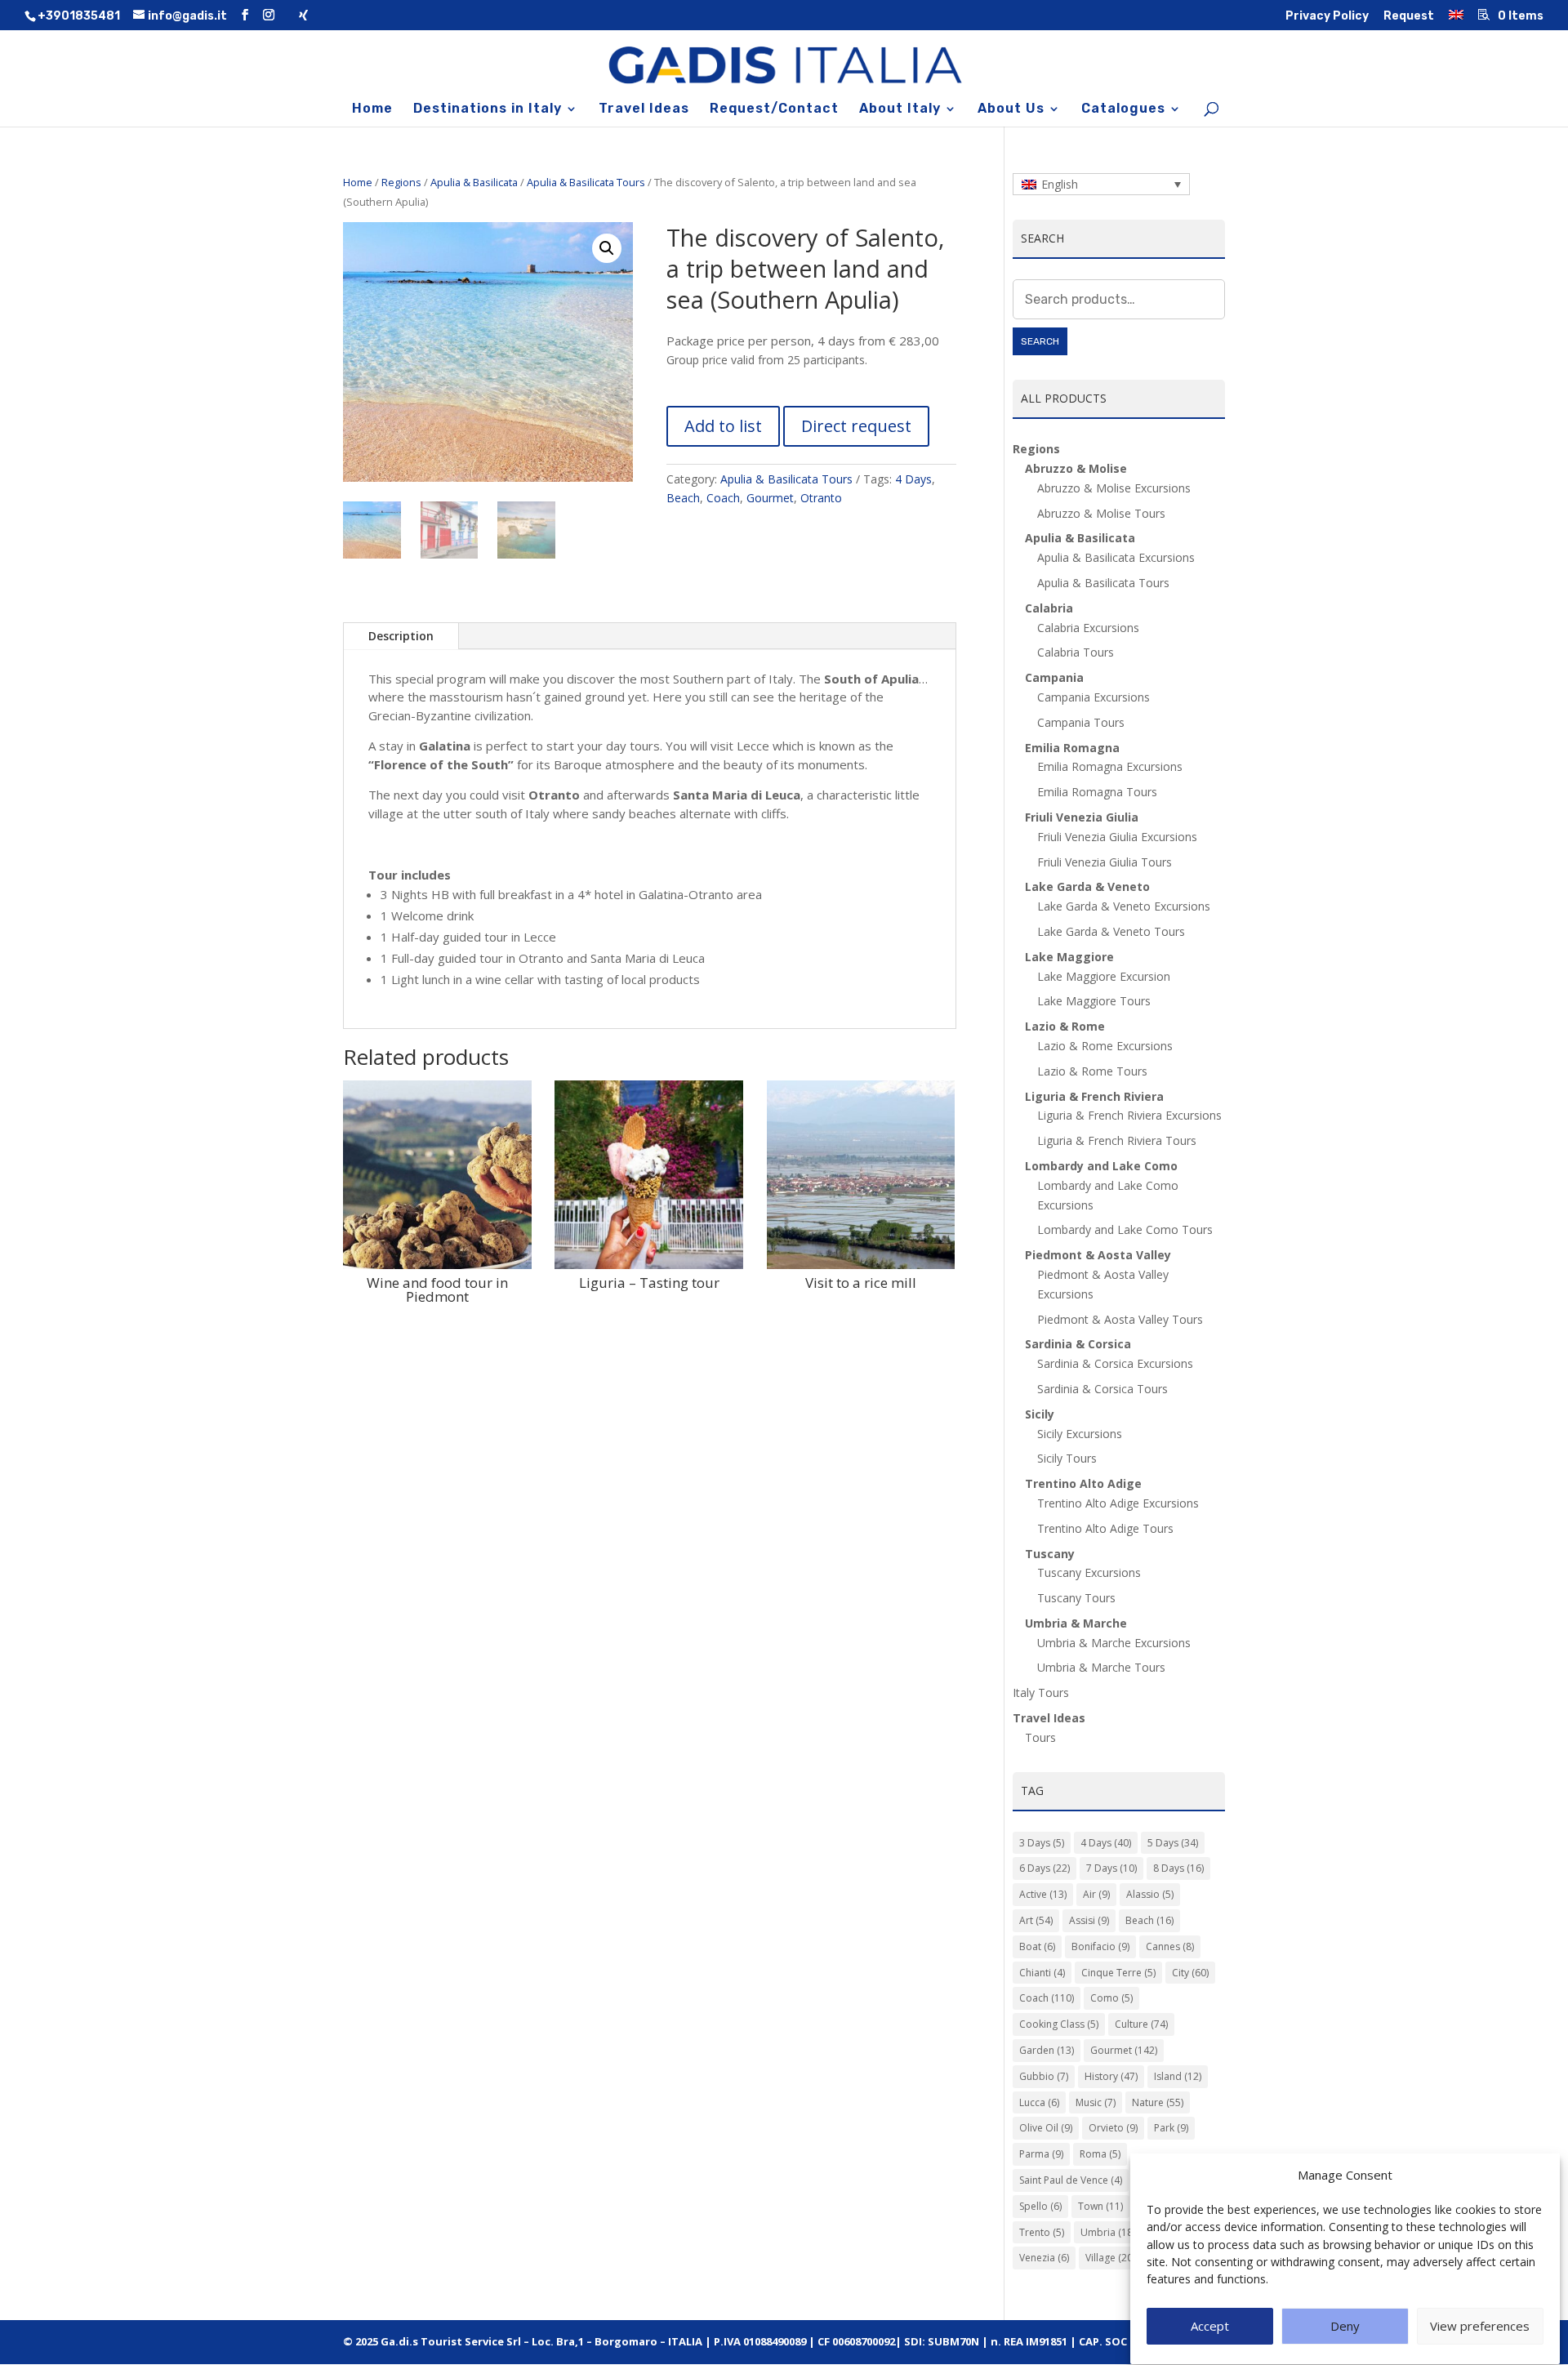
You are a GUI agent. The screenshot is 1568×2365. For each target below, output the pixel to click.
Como (1111, 1998)
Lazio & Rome (1065, 1026)
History (1111, 2076)
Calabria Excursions (1088, 628)
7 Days (1111, 1868)
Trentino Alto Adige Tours (1105, 1528)
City (1190, 1973)
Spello (1040, 2206)
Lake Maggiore (1069, 957)
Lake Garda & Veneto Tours (1111, 931)
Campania (1054, 677)
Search (1040, 341)
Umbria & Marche (1076, 1623)
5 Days (1173, 1843)
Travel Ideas (644, 109)
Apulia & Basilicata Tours (586, 182)
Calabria (1049, 608)
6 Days (1045, 1868)
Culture (1141, 2024)
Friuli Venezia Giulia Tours (1105, 862)
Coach (723, 498)
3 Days (1042, 1843)
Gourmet (770, 498)
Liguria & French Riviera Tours (1117, 1140)
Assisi (1089, 1920)
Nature (1158, 2102)
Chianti (1042, 1973)
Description (401, 636)
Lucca (1039, 2102)
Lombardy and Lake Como (1101, 1166)
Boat (1037, 1946)
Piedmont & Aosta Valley (1098, 1255)
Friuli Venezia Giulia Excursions (1117, 837)
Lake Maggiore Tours (1094, 1001)
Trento (1042, 2232)
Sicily (1040, 1414)
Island (1178, 2076)
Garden (1047, 2050)
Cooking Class (1059, 2024)
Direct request (856, 426)
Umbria (1108, 2232)
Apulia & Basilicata (474, 182)
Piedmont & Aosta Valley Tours (1120, 1319)
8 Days (1178, 1868)
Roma (1100, 2154)
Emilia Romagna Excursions (1110, 766)
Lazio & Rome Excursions (1105, 1046)
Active (1043, 1894)
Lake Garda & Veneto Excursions (1124, 906)
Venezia (1044, 2258)
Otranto (821, 498)
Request (1409, 17)
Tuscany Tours (1076, 1598)
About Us (1011, 109)
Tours (1040, 1737)
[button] (607, 248)
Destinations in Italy (488, 109)
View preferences (1480, 2327)
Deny (1345, 2327)
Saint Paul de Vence (1071, 2180)
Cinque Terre (1118, 1973)
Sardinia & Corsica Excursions (1115, 1363)
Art (1036, 1920)
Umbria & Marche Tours (1101, 1667)
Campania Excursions (1094, 697)
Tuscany (1050, 1554)
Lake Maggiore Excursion (1104, 976)
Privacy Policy (1327, 17)
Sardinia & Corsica (1078, 1344)
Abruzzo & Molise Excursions (1114, 488)
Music (1096, 2102)
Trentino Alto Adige (1083, 1483)
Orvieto (1113, 2128)
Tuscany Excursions (1089, 1572)
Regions (401, 182)
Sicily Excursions (1080, 1434)
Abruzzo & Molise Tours (1101, 513)
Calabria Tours (1076, 652)
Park (1171, 2128)
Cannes (1170, 1946)
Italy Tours (1041, 1692)
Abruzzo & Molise (1076, 468)
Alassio (1150, 1894)
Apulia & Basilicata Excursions (1116, 557)
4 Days (913, 479)
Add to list (723, 426)
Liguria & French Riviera (1094, 1096)
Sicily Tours (1067, 1458)
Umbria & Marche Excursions (1114, 1643)
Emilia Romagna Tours (1097, 792)
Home (372, 109)
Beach (683, 498)
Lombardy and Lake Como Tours (1125, 1229)
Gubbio (1044, 2076)
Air (1096, 1894)
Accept (1210, 2327)
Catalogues (1123, 109)
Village (1110, 2258)
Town (1100, 2206)
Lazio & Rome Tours (1092, 1071)
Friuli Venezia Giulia (1082, 817)
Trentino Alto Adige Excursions (1118, 1503)
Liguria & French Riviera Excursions (1129, 1115)
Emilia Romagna (1072, 748)
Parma (1041, 2154)
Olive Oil (1046, 2128)
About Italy (900, 109)
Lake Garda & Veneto (1087, 886)
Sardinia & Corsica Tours (1102, 1389)
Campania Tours (1081, 722)
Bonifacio (1100, 1946)
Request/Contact (774, 109)
